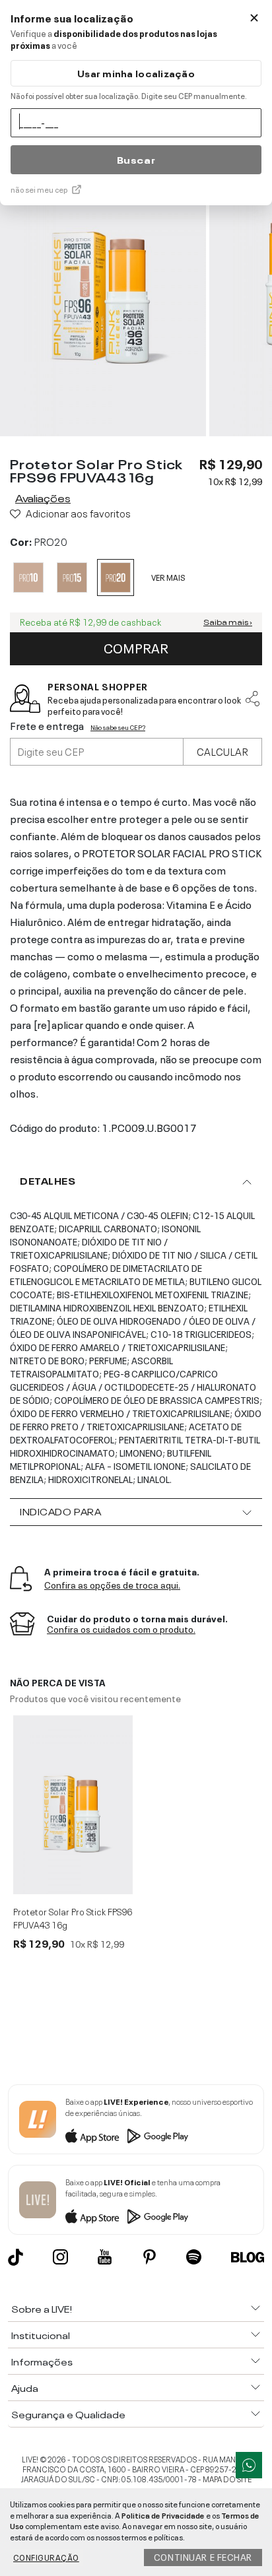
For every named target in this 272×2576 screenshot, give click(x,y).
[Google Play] (158, 2136)
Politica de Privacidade (163, 2515)
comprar (136, 647)
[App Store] (92, 2136)
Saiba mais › (228, 622)
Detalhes (48, 1180)
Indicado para (60, 1511)
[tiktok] (16, 2257)
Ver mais (168, 577)
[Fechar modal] (254, 18)
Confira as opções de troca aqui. (112, 1585)
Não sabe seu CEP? (118, 727)
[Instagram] (60, 2257)
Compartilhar (253, 698)
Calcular (222, 750)
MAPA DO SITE (227, 2478)
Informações (42, 2361)
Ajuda (25, 2387)
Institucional (41, 2334)
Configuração (46, 2557)
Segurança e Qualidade (68, 2414)
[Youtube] (105, 2257)
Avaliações (43, 497)
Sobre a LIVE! (42, 2308)
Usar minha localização (136, 73)
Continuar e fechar (203, 2556)
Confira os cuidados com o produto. (121, 1629)
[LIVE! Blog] (248, 2257)
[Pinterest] (150, 2257)
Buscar (136, 159)
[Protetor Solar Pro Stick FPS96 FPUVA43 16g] (73, 1805)
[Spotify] (194, 2257)
